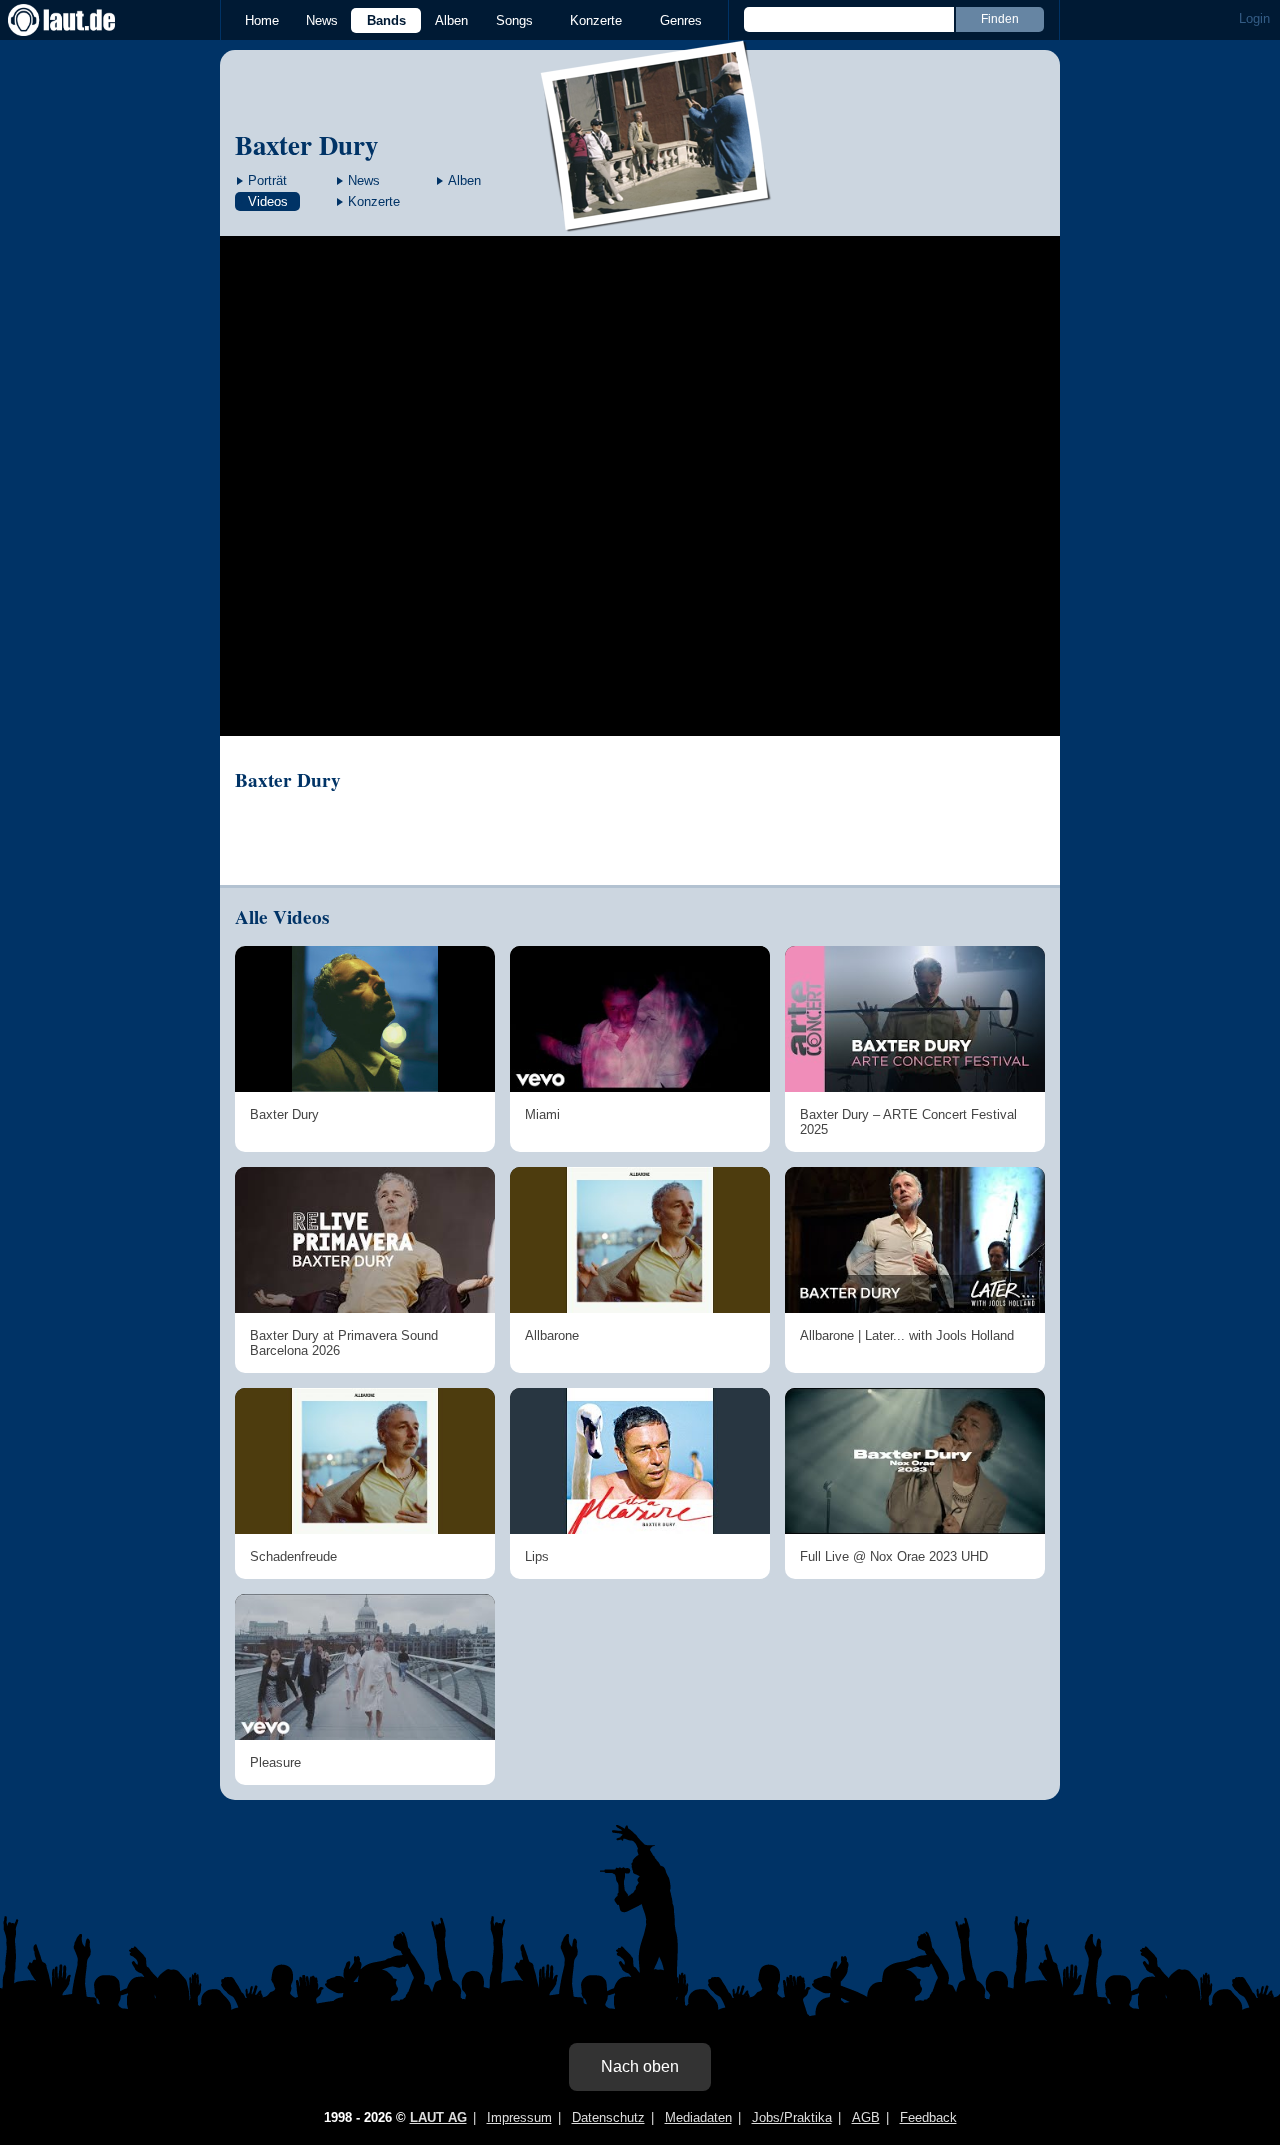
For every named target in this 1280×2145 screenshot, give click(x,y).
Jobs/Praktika (792, 2117)
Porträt (267, 180)
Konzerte (596, 20)
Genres (681, 20)
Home (262, 20)
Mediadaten (698, 2117)
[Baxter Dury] (656, 218)
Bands (386, 20)
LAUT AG (438, 2117)
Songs (514, 20)
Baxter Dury (306, 144)
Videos (268, 201)
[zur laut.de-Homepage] (80, 20)
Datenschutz (608, 2117)
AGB (866, 2117)
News (322, 20)
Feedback (928, 2117)
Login (1254, 18)
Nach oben (640, 2066)
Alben (451, 20)
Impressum (519, 2117)
